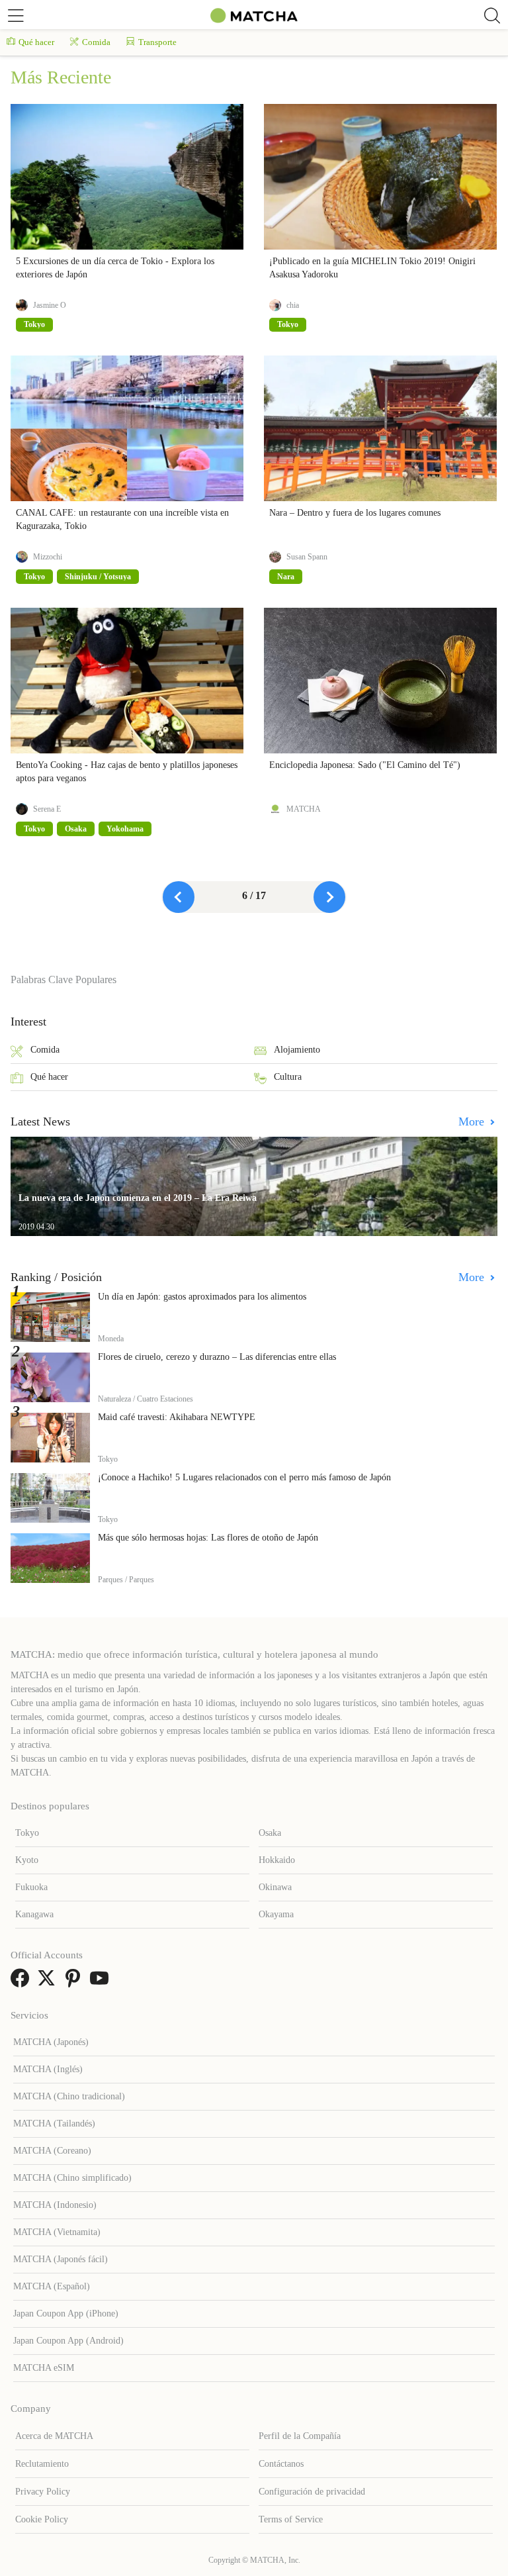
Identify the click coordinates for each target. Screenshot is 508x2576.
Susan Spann (307, 557)
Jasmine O (50, 305)
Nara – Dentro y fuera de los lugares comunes (355, 513)
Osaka (270, 1833)
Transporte (157, 42)
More (473, 1121)
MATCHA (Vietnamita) (57, 2232)
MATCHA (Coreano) (52, 2151)
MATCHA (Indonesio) (55, 2205)
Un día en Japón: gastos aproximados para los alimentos (202, 1297)
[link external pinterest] (75, 1982)
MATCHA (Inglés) (48, 2069)
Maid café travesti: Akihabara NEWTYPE (177, 1417)
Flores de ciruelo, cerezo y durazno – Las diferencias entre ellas (217, 1357)
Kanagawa (34, 1914)
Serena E (47, 809)
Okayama (276, 1914)
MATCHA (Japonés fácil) (61, 2259)
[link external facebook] (22, 1982)
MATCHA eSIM (44, 2368)
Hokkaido (277, 1860)
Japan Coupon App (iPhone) (66, 2314)
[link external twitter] (49, 1982)
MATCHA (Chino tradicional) (69, 2096)
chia (293, 305)
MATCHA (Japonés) (51, 2042)
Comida (96, 42)
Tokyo (27, 1833)
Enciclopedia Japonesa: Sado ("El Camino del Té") (365, 765)
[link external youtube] (102, 1982)
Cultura (288, 1077)
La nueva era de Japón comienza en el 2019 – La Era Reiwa (138, 1198)
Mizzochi (48, 557)
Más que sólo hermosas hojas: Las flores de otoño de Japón (208, 1538)
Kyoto (27, 1860)
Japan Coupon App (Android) (68, 2341)
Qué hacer (36, 42)
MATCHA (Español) (52, 2286)
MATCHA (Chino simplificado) (72, 2178)
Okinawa (275, 1887)
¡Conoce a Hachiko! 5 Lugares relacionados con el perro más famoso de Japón (244, 1477)
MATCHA (304, 809)
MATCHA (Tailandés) (54, 2123)
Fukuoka (31, 1887)
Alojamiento (297, 1050)
